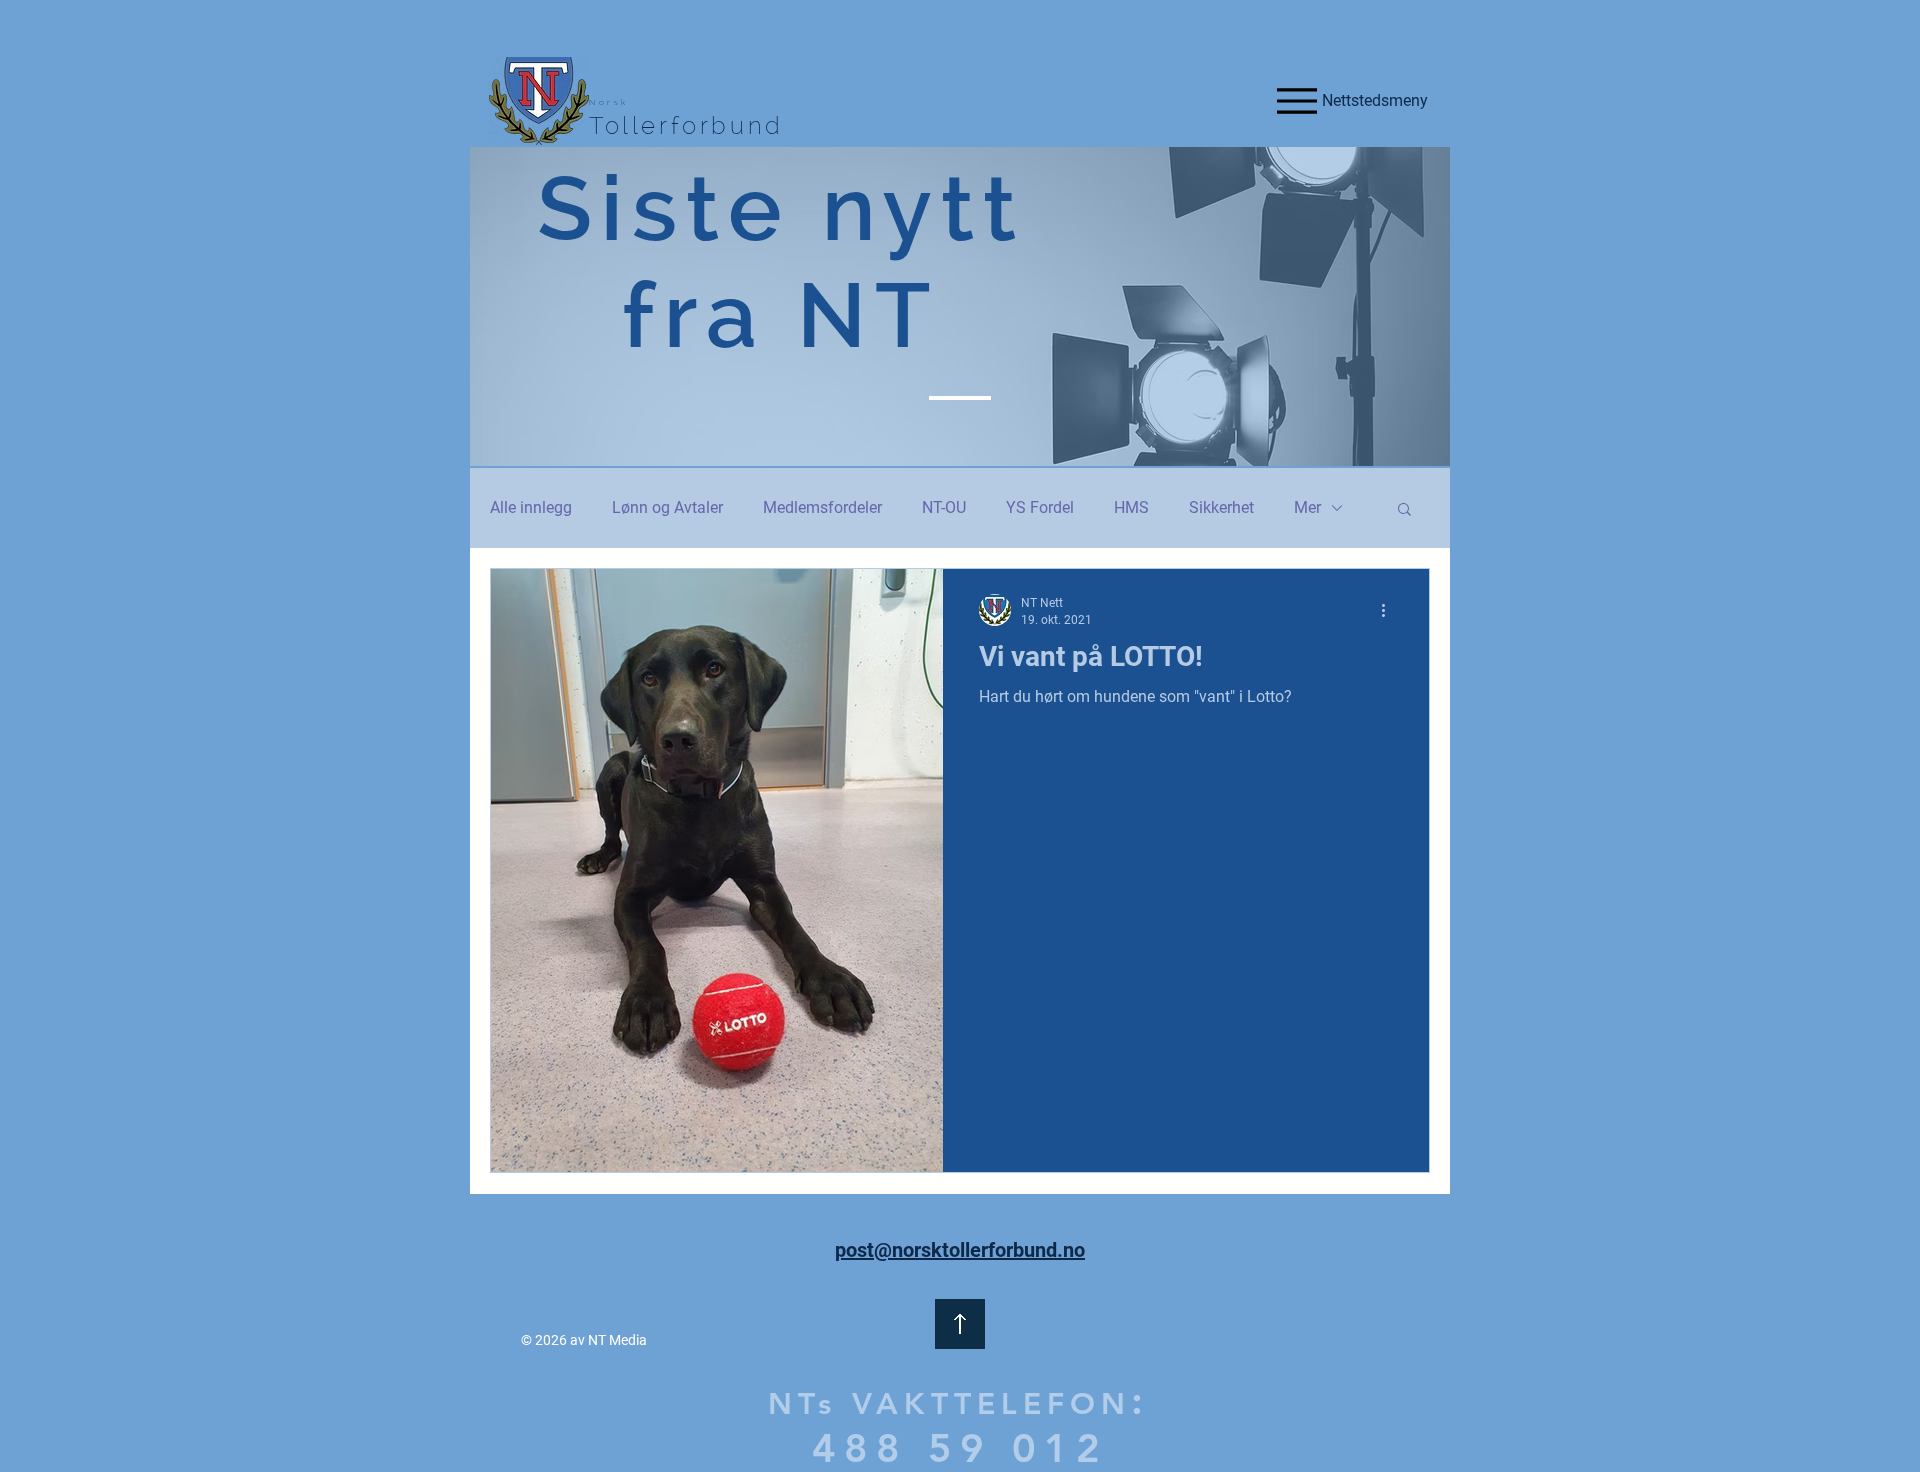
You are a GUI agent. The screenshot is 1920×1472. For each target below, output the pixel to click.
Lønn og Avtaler (667, 507)
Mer (1307, 507)
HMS (1131, 507)
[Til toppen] (960, 1324)
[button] (1404, 510)
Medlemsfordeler (822, 507)
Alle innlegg (531, 507)
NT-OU (944, 507)
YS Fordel (1040, 507)
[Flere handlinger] (1390, 610)
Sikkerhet (1221, 507)
